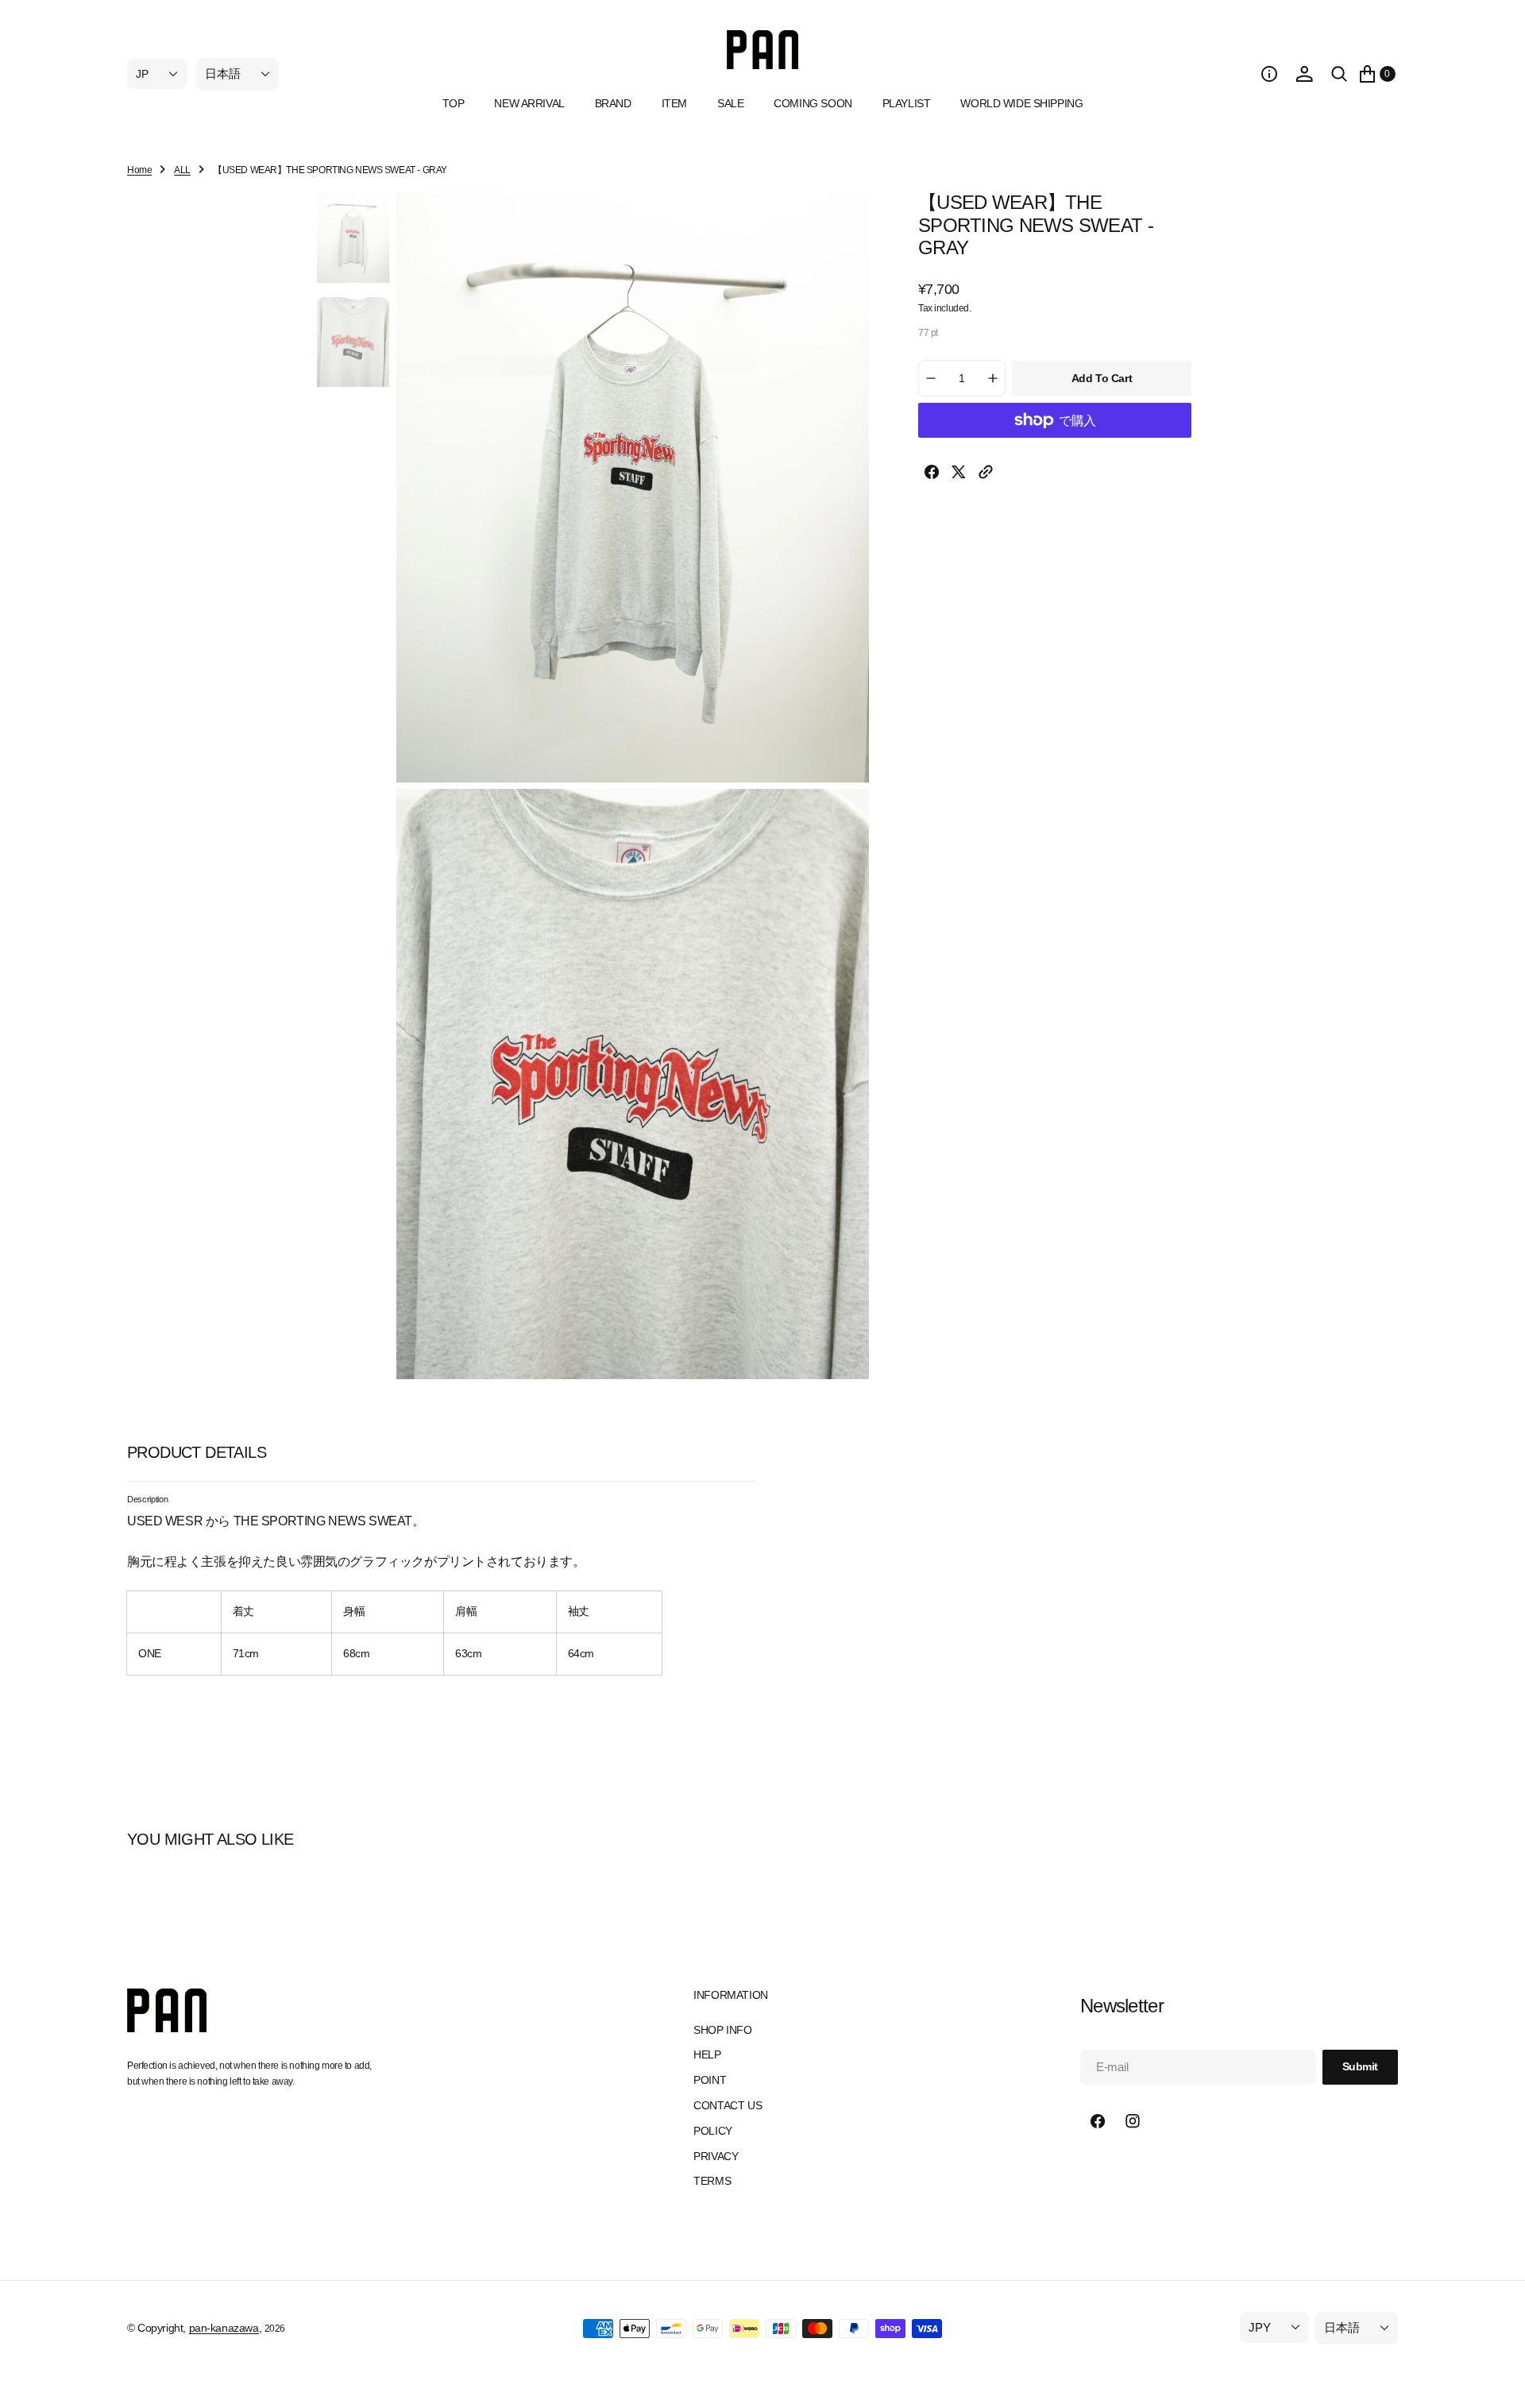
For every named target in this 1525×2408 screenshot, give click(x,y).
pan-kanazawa (224, 2328)
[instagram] (1133, 2121)
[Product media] (353, 238)
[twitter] (959, 475)
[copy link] (986, 475)
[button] (1269, 74)
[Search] (1339, 74)
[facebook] (932, 475)
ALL (182, 170)
